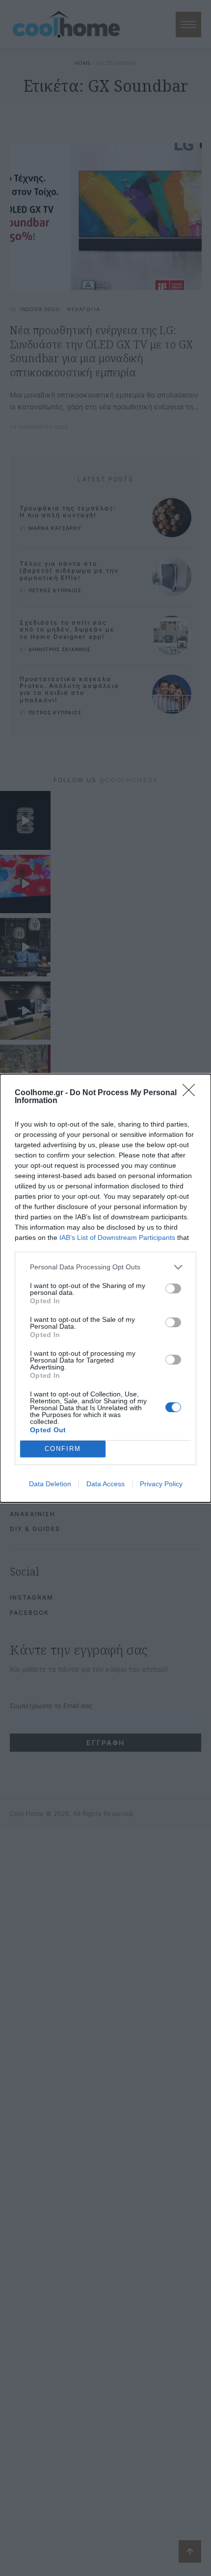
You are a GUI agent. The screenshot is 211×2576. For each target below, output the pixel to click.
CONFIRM (63, 1449)
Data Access (105, 1484)
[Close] (192, 1093)
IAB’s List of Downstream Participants (117, 1237)
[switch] (173, 1288)
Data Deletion (50, 1484)
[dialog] (105, 1288)
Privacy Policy (161, 1484)
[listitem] (105, 1267)
